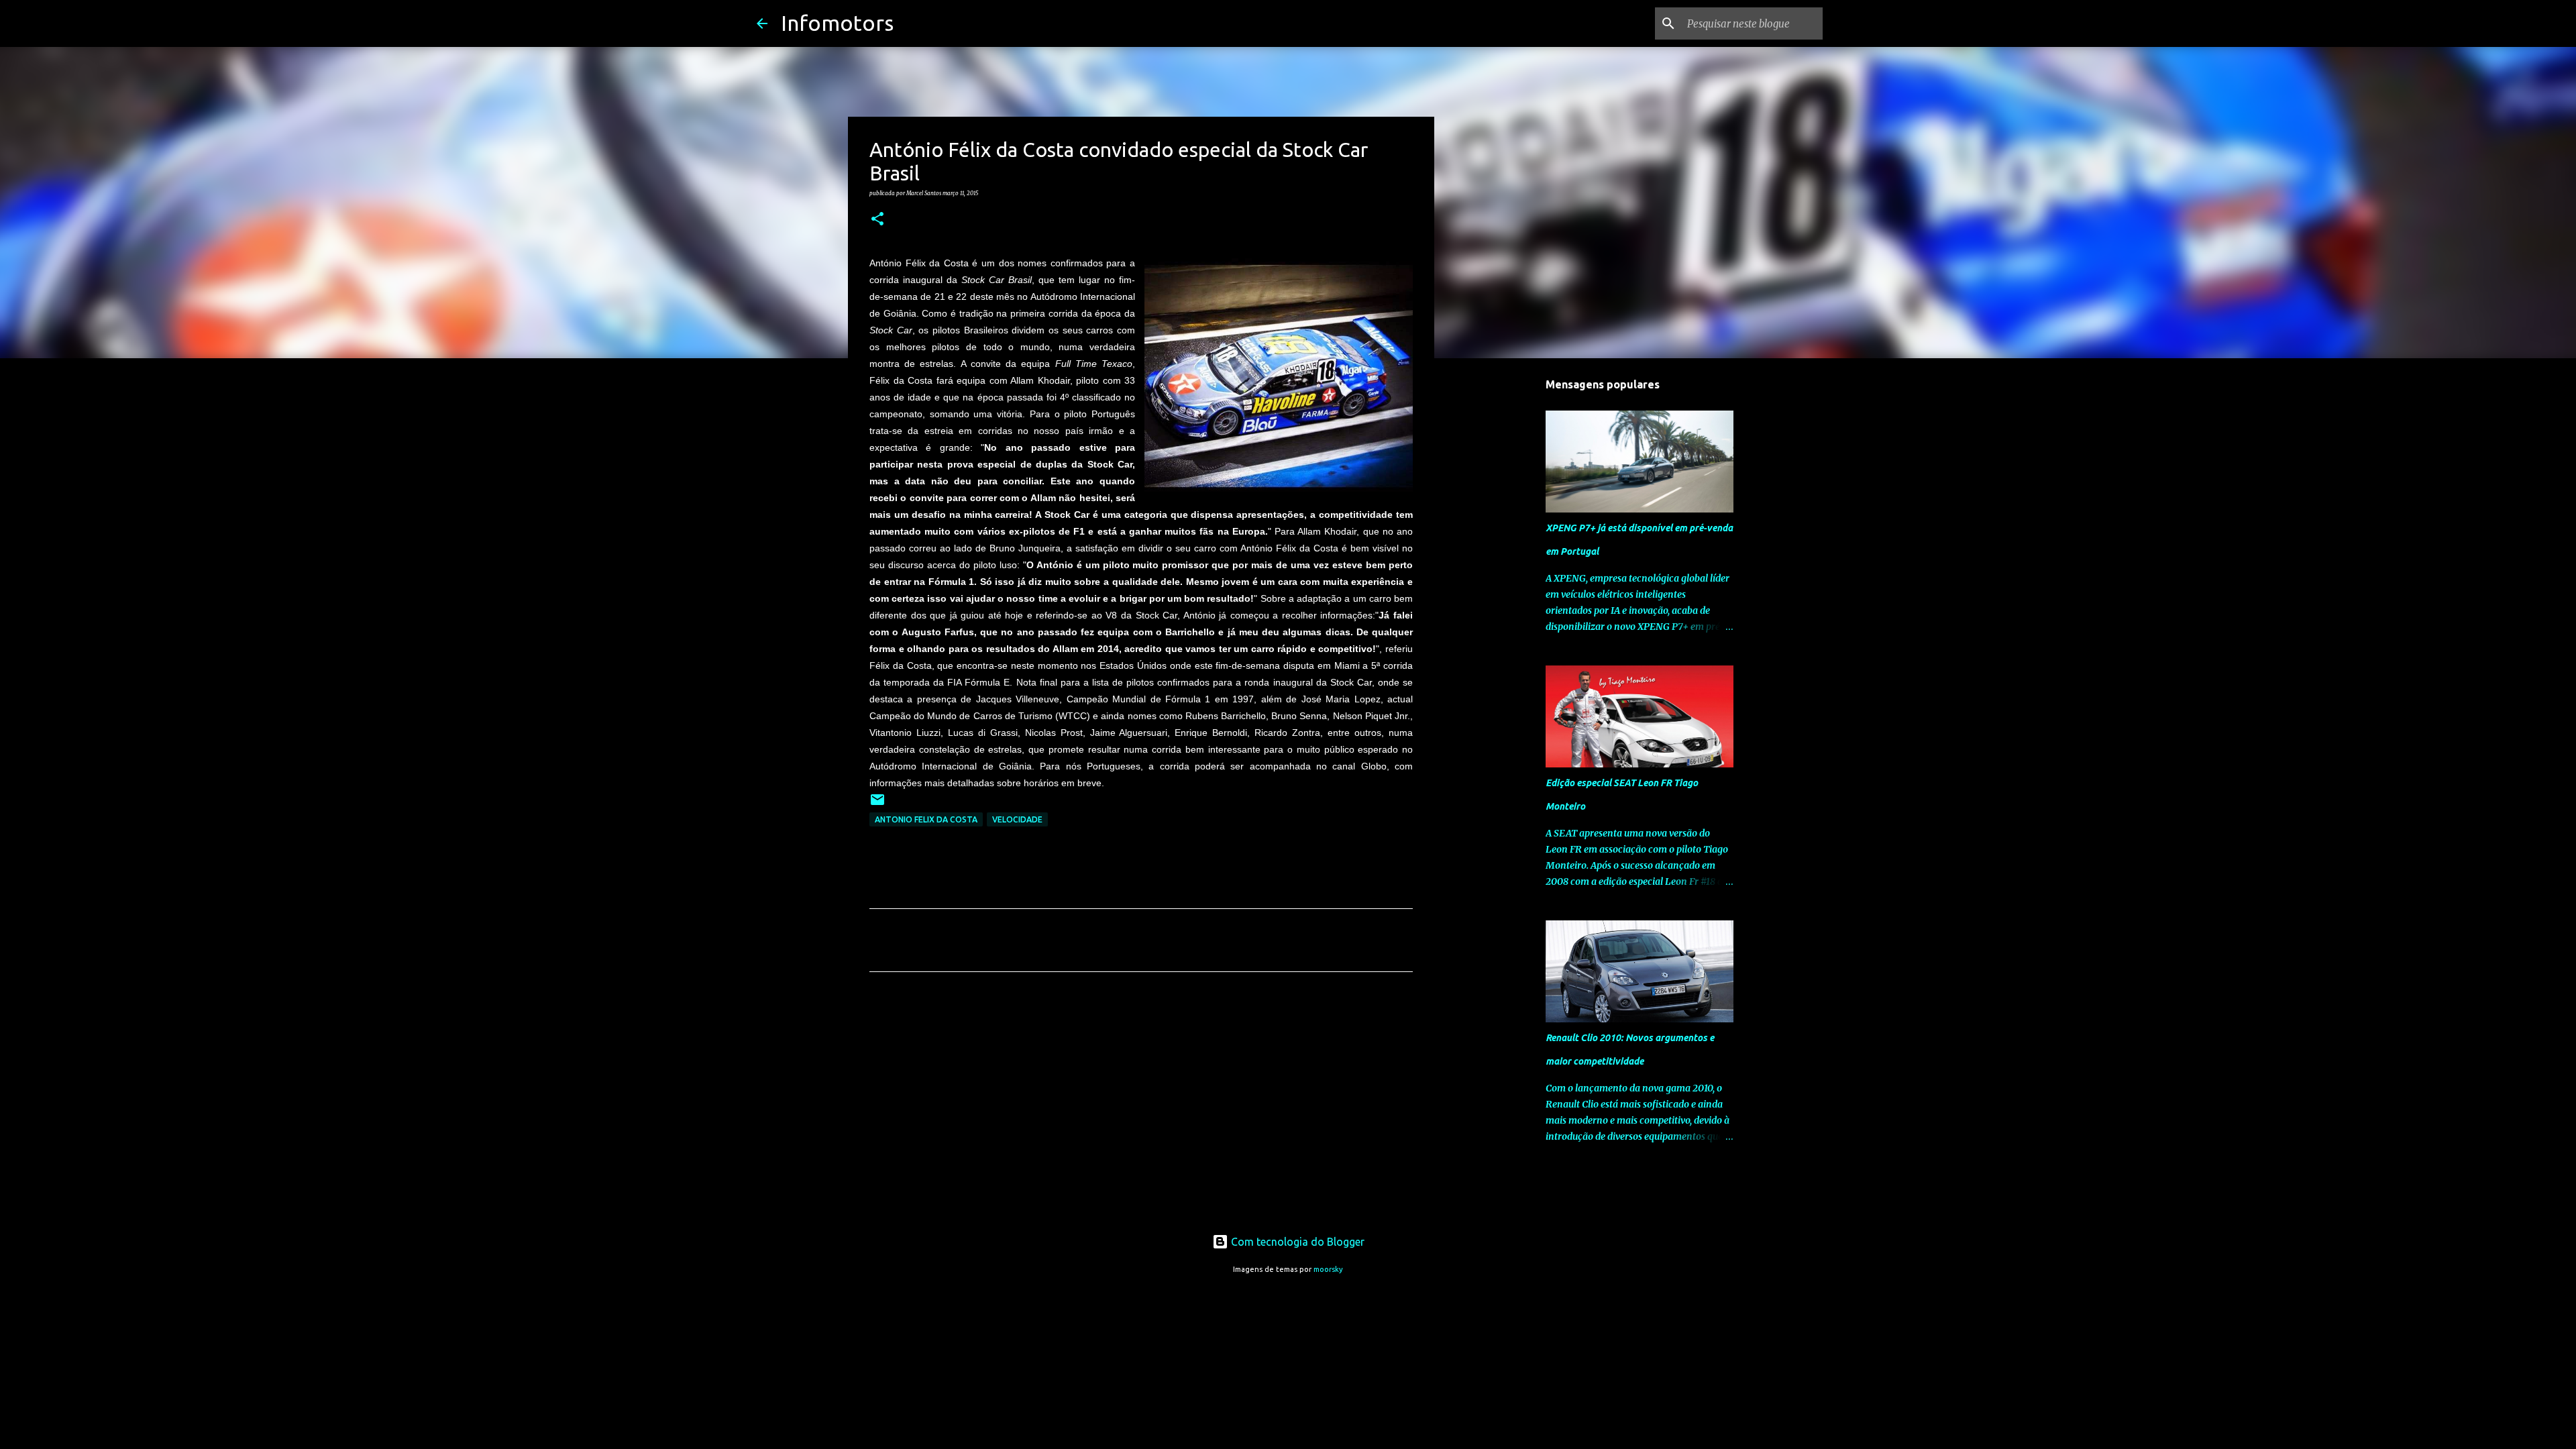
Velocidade (1017, 819)
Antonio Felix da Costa (926, 819)
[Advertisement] (1141, 1108)
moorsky (1328, 1269)
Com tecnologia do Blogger (1296, 1242)
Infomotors (837, 23)
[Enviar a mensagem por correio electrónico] (877, 805)
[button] (877, 219)
